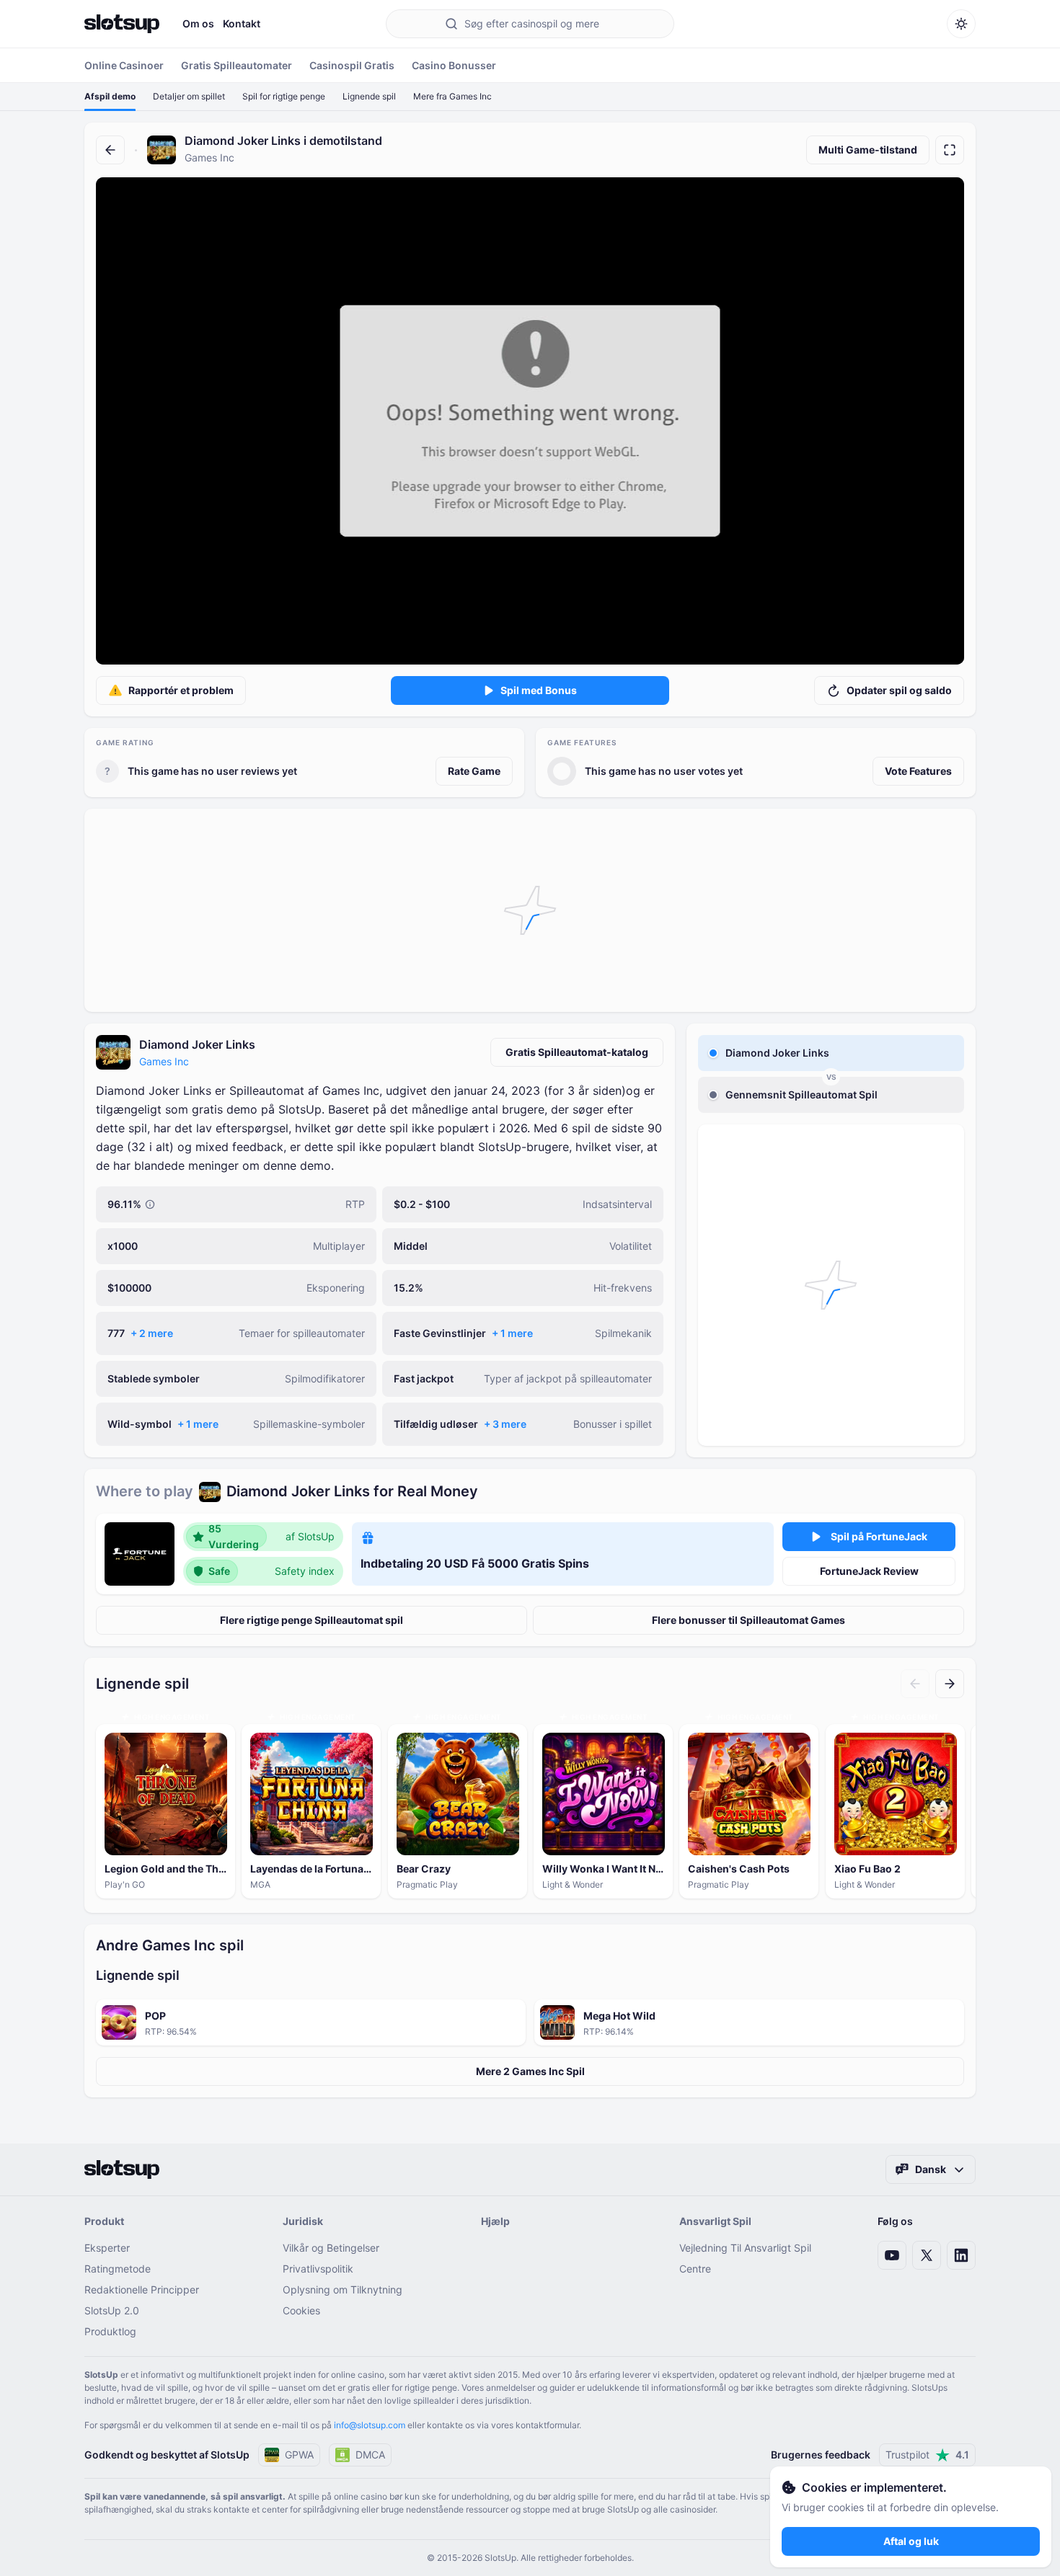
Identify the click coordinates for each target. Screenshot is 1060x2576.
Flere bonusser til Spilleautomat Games (748, 1620)
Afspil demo (110, 96)
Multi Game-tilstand (868, 150)
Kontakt (242, 23)
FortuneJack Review (869, 1571)
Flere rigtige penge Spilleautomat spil (312, 1620)
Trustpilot (927, 2455)
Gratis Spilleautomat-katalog (577, 1052)
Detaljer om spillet (189, 96)
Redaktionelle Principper (142, 2289)
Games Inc (164, 1061)
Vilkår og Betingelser (331, 2248)
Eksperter (107, 2248)
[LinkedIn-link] (961, 2255)
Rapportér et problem (181, 690)
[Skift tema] (961, 24)
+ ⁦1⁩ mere (512, 1333)
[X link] (927, 2255)
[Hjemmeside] (122, 24)
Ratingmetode (118, 2269)
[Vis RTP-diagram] (150, 1204)
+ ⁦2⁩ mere (152, 1333)
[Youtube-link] (892, 2255)
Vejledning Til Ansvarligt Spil (745, 2248)
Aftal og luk (911, 2541)
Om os (198, 23)
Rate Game (474, 771)
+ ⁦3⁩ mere (505, 1424)
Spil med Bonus (539, 690)
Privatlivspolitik (318, 2269)
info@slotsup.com (370, 2425)
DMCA (370, 2455)
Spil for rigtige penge (284, 96)
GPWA (299, 2455)
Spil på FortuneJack (879, 1536)
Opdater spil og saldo (899, 690)
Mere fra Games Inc (452, 96)
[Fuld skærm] (950, 150)
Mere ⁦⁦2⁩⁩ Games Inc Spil (530, 2071)
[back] (110, 150)
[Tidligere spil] (915, 1684)
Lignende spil (369, 96)
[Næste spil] (950, 1684)
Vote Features (918, 771)
